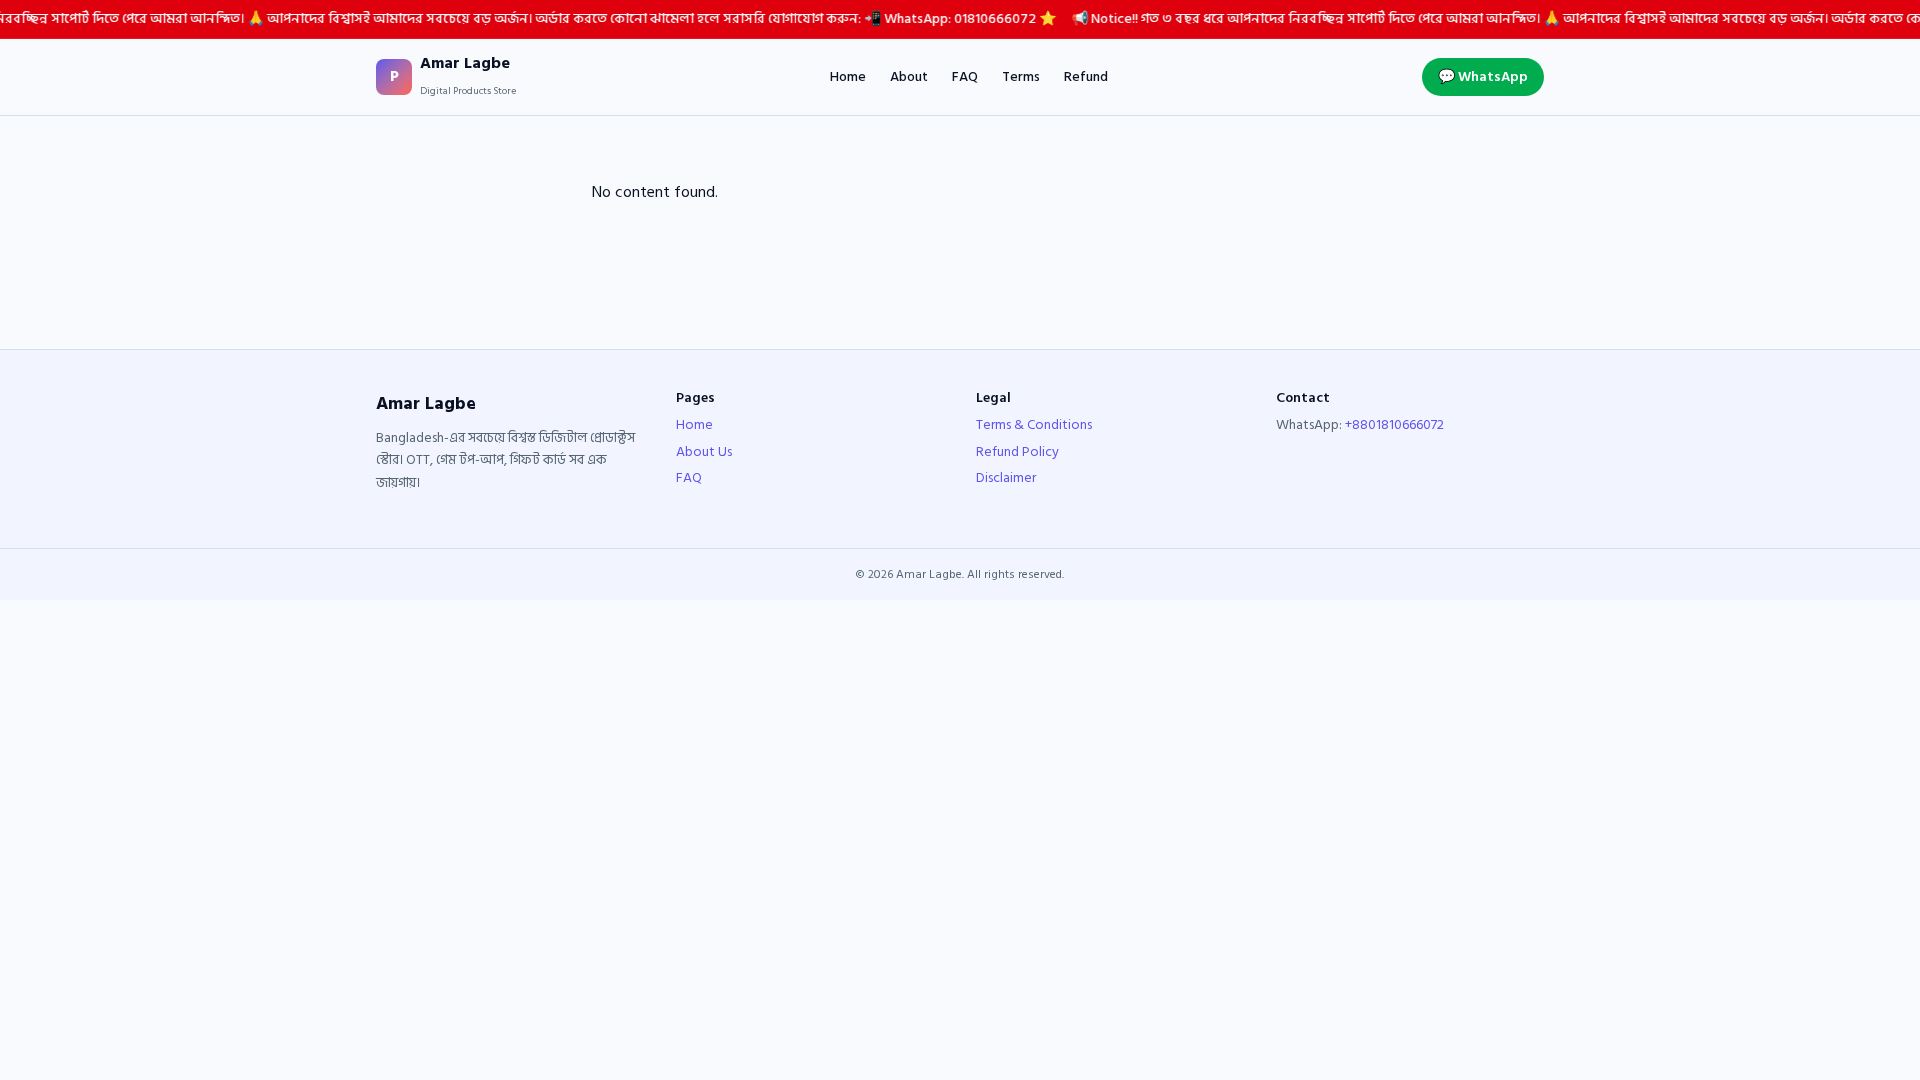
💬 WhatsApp (1483, 76)
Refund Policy (1017, 451)
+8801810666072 (1394, 424)
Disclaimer (1006, 477)
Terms (1021, 77)
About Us (704, 451)
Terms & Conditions (1034, 424)
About (909, 77)
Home (848, 77)
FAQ (965, 77)
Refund (1086, 77)
